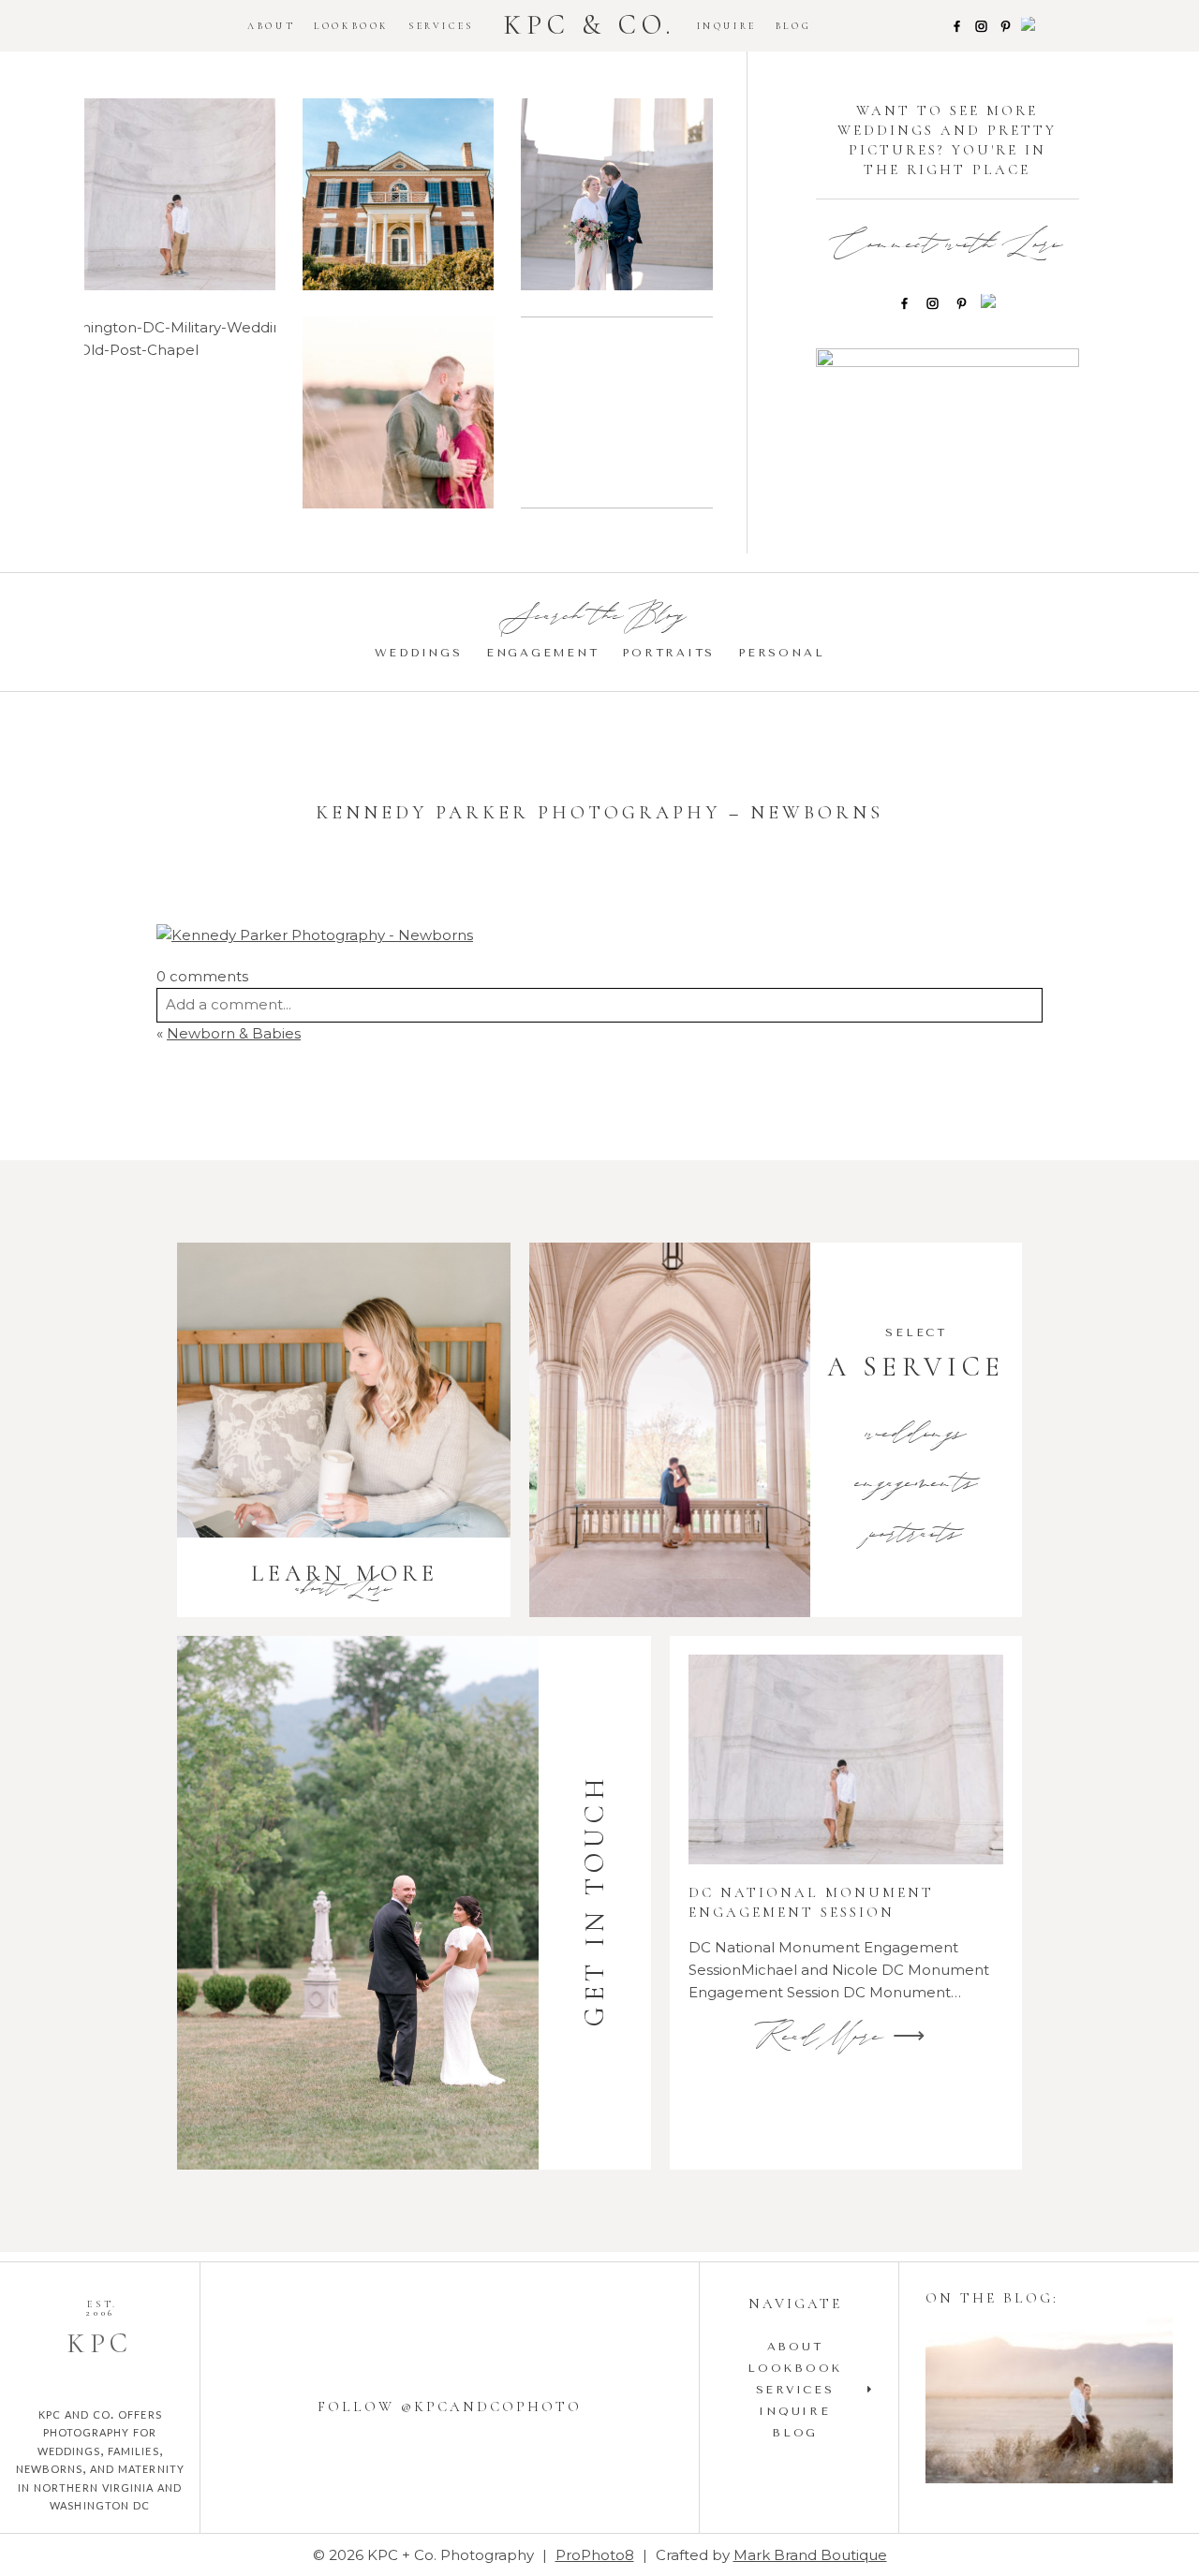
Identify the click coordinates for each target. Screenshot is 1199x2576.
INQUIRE (727, 26)
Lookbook (352, 26)
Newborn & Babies (234, 1033)
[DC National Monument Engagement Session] (846, 1759)
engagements (917, 1485)
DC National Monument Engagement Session (179, 196)
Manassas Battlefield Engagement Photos (397, 415)
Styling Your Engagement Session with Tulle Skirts (1048, 2403)
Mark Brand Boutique (810, 2555)
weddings (916, 1435)
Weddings (419, 653)
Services (441, 26)
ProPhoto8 (595, 2555)
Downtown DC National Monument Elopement (616, 196)
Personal (781, 653)
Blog (793, 26)
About (271, 26)
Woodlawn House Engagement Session (398, 197)
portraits (916, 1536)
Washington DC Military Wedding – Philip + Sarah (179, 414)
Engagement (543, 653)
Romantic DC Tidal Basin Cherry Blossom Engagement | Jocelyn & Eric (616, 415)
